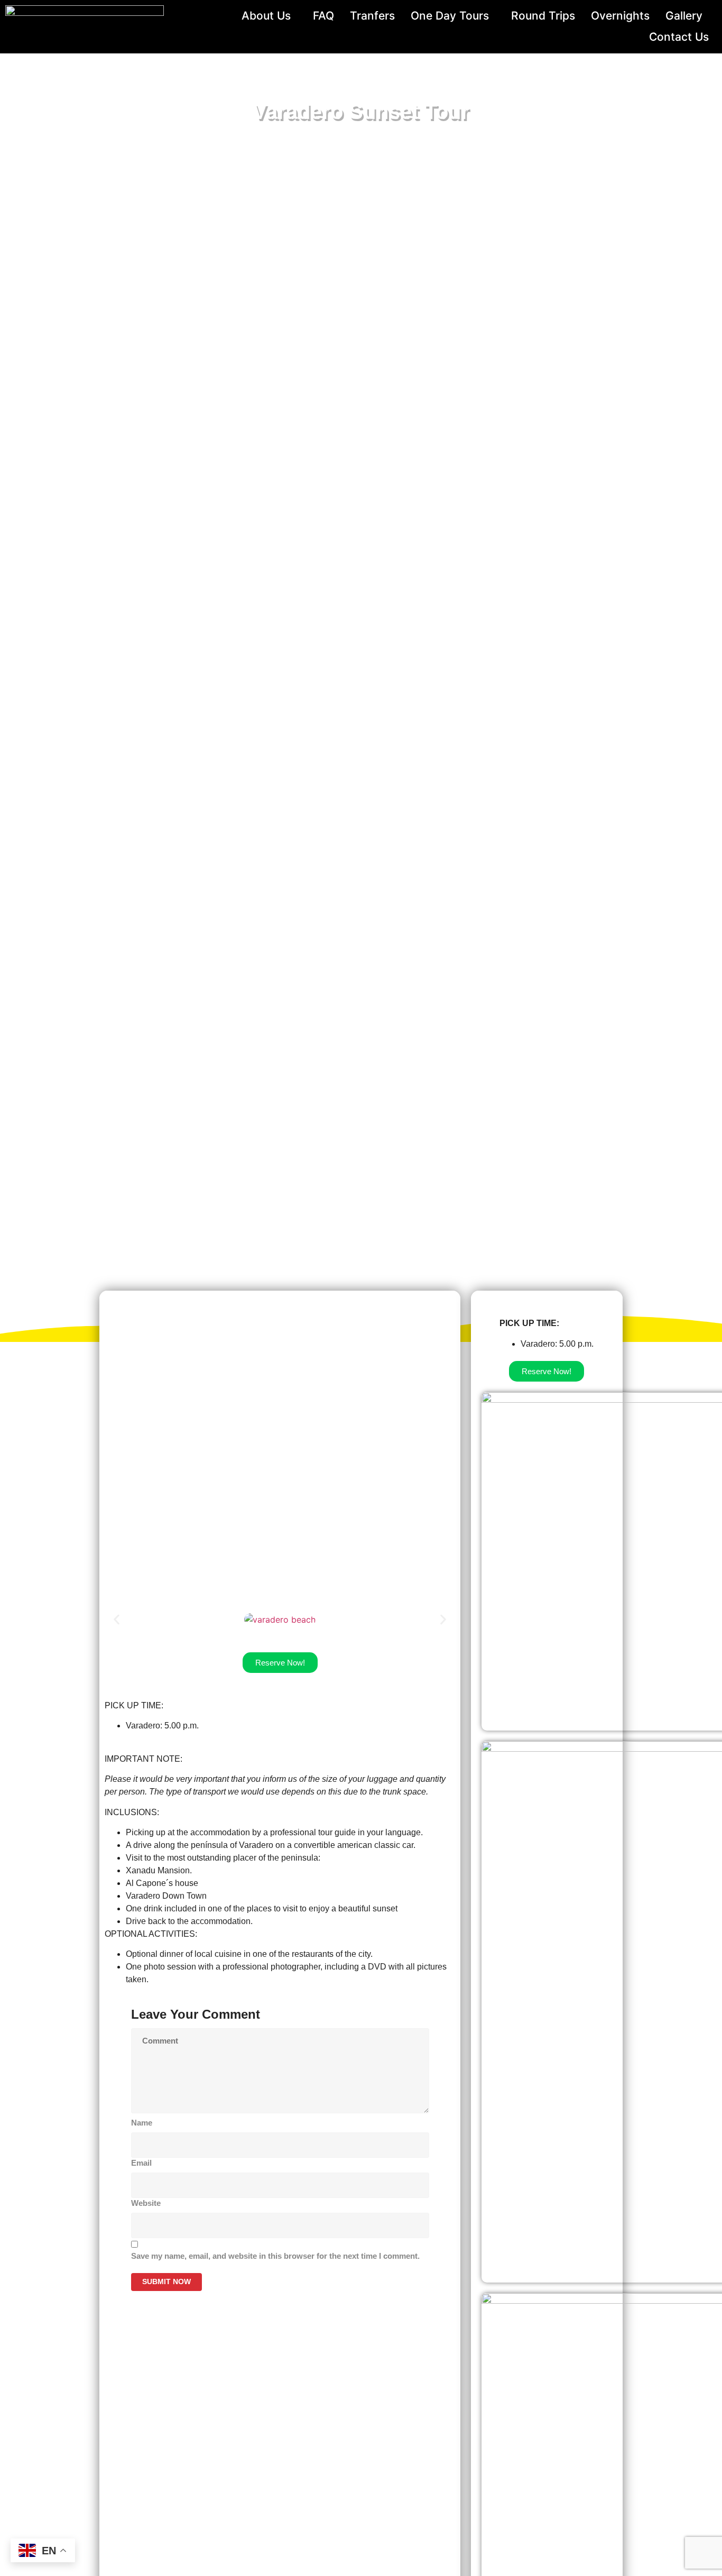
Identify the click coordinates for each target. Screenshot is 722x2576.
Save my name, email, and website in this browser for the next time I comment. (275, 2256)
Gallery (684, 16)
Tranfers (372, 16)
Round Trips (543, 16)
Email (141, 2163)
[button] (117, 1620)
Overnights (620, 16)
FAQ (323, 16)
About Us (266, 16)
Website (146, 2203)
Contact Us (679, 37)
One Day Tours (450, 16)
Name (142, 2123)
